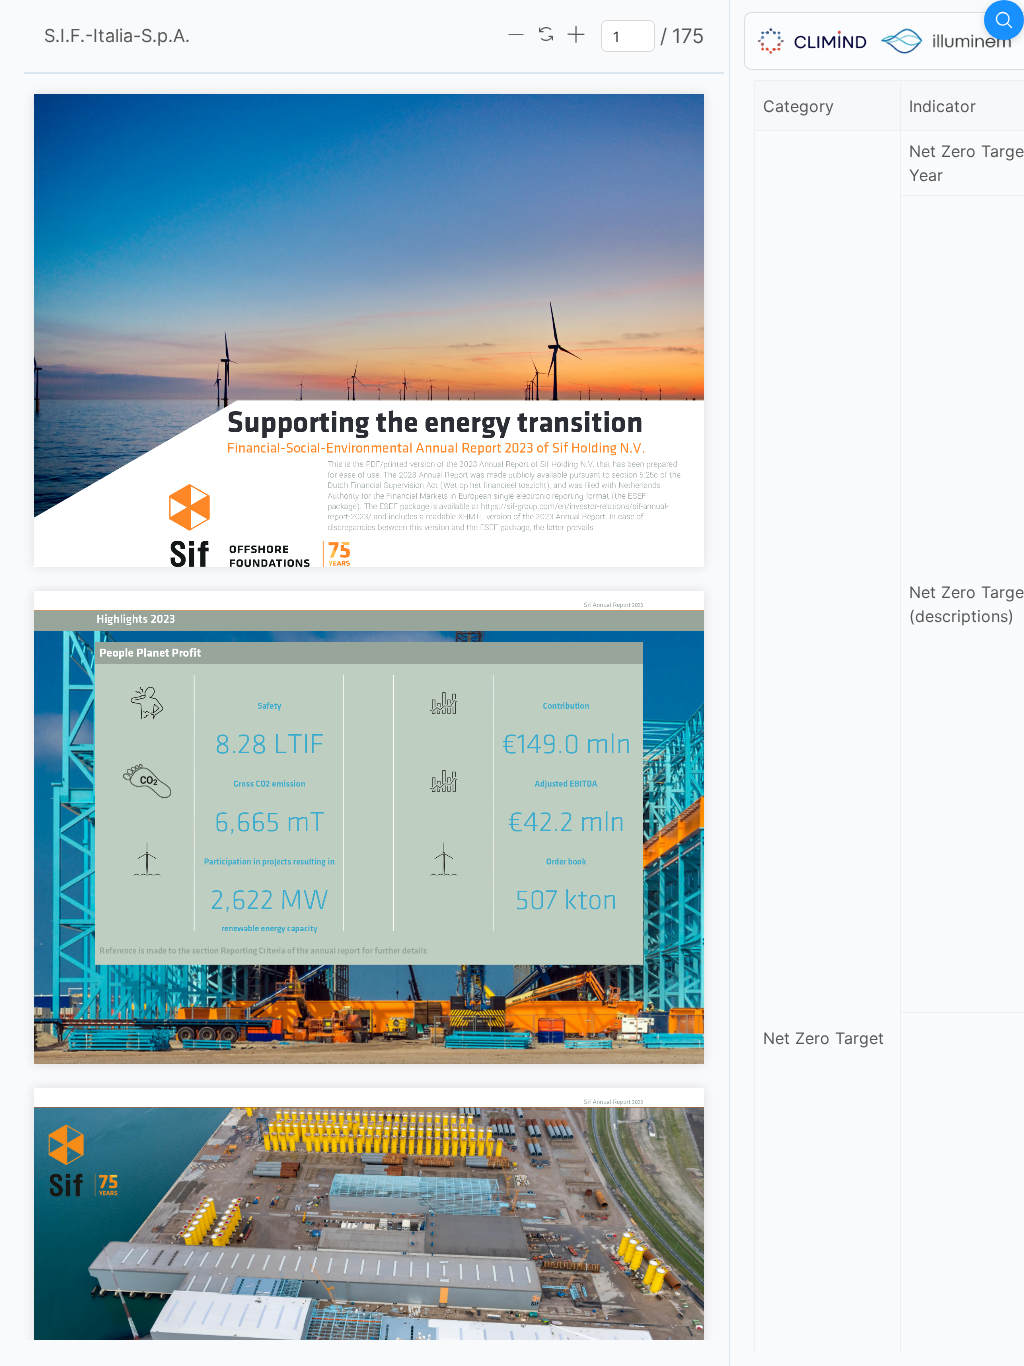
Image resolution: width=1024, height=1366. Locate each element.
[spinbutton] (628, 36)
